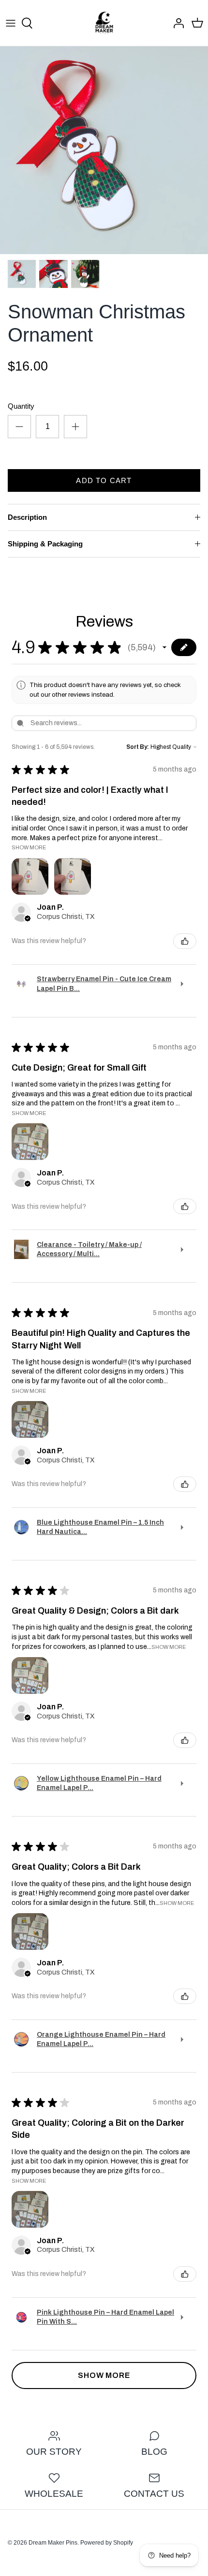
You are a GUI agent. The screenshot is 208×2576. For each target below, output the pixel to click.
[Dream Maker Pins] (104, 23)
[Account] (176, 23)
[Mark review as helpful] (185, 941)
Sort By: (138, 747)
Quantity (21, 406)
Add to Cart (104, 480)
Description (27, 517)
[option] (104, 150)
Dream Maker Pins (53, 2543)
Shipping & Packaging (45, 544)
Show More (29, 847)
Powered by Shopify (107, 2543)
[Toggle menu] (11, 23)
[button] (164, 647)
